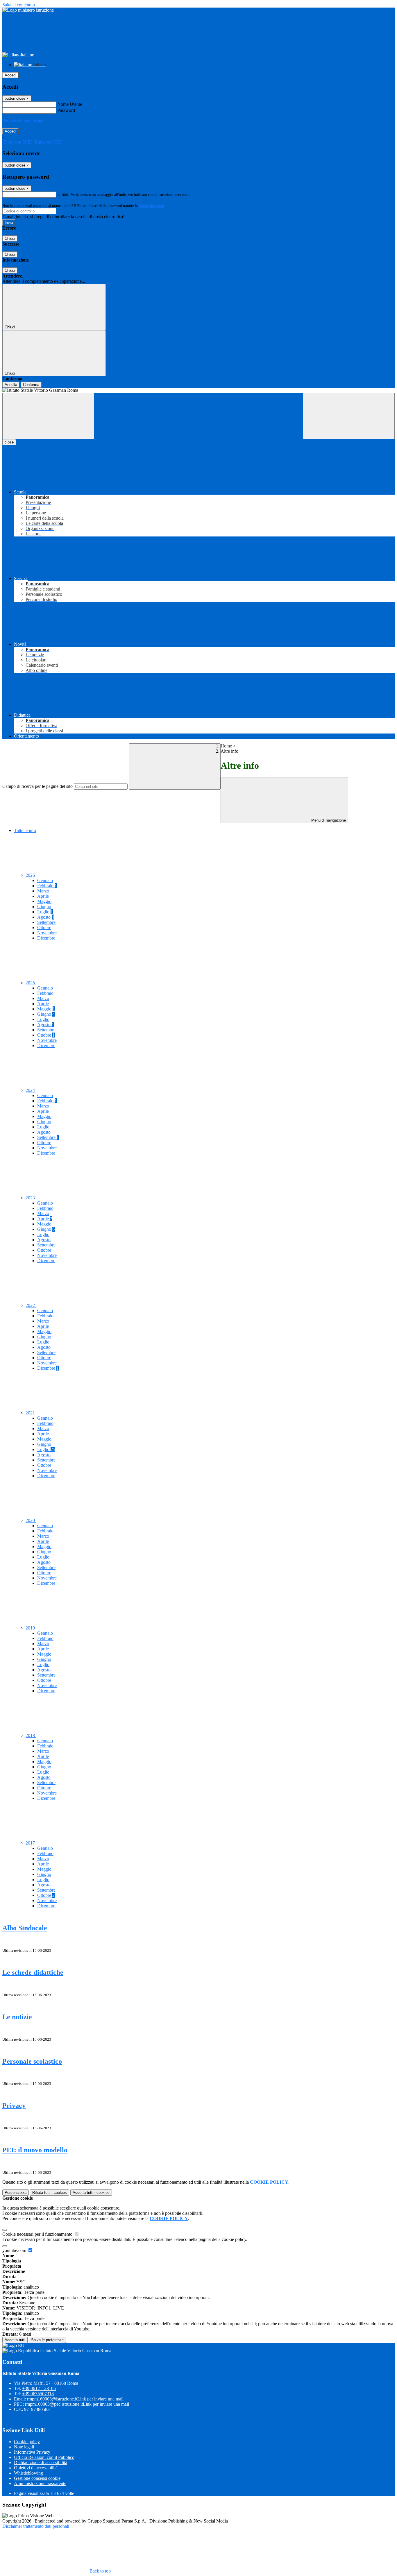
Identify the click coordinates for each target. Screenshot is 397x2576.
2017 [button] (31, 1843)
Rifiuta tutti (50, 2193)
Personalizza (16, 2193)
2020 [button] (31, 1520)
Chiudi (10, 238)
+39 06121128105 (39, 2388)
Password (66, 110)
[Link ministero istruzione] (28, 10)
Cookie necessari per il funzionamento (38, 2234)
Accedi (10, 75)
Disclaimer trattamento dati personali (36, 2526)
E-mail (63, 194)
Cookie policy (27, 2442)
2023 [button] (31, 1198)
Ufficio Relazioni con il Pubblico (44, 2457)
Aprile (43, 896)
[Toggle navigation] (48, 416)
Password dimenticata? (23, 121)
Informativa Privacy (32, 2452)
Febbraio (47, 886)
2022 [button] (31, 1305)
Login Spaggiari (151, 206)
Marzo (43, 891)
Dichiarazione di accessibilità (41, 2463)
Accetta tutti (91, 2193)
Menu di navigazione (328, 820)
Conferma (31, 385)
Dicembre (46, 938)
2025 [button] (31, 983)
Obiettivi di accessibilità (36, 2468)
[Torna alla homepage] (199, 390)
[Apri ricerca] (349, 416)
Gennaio (45, 880)
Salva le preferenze (47, 2340)
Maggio (44, 901)
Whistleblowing (28, 2473)
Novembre (47, 933)
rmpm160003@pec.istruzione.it (77, 2404)
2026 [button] (31, 875)
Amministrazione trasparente (40, 2483)
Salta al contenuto (19, 5)
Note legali (24, 2447)
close (9, 442)
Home (226, 746)
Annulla (11, 385)
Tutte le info (25, 830)
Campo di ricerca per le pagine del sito (37, 786)
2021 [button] (31, 1413)
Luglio (45, 912)
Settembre (46, 922)
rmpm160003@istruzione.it (75, 2399)
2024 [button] (31, 1090)
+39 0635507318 (38, 2394)
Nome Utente (70, 104)
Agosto (46, 917)
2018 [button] (31, 1735)
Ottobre (44, 927)
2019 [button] (31, 1628)
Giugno (44, 907)
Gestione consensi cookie (37, 2478)
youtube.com (15, 2250)
